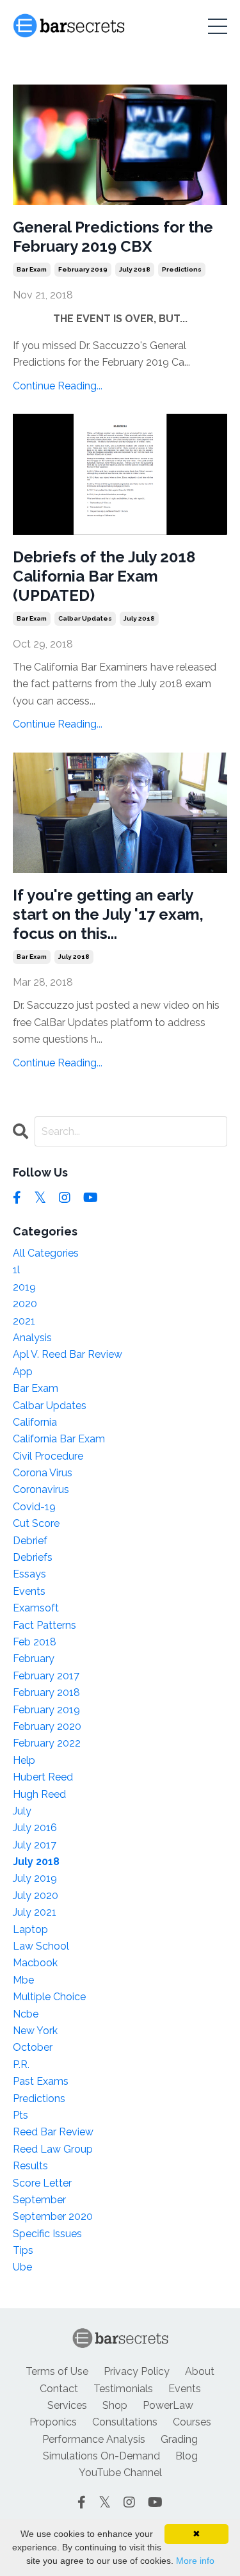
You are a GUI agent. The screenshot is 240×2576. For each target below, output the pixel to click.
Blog (187, 2456)
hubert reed (43, 1777)
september (39, 2200)
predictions (182, 269)
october (33, 2047)
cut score (36, 1523)
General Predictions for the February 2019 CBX (113, 237)
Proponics (53, 2422)
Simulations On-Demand (101, 2456)
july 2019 (35, 1878)
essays (29, 1574)
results (30, 2166)
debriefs (33, 1557)
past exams (41, 2081)
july (22, 1811)
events (29, 1591)
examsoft (36, 1608)
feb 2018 (35, 1642)
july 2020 (36, 1895)
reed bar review (53, 2132)
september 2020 (53, 2216)
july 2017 (35, 1845)
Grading (179, 2439)
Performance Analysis (94, 2439)
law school (41, 1946)
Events (185, 2389)
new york (35, 2031)
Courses (192, 2422)
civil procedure (48, 1456)
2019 (24, 1287)
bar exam (32, 269)
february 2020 (47, 1726)
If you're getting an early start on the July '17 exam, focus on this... (108, 914)
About (200, 2371)
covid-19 (34, 1507)
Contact (59, 2389)
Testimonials (123, 2389)
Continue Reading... (58, 386)
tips (23, 2250)
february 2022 (47, 1743)
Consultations (125, 2422)
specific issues (47, 2234)
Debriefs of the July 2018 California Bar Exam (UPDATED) (104, 576)
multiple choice (49, 1997)
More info (195, 2561)
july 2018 (135, 269)
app (23, 1372)
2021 (24, 1321)
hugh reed (39, 1794)
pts (20, 2115)
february (34, 1659)
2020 (25, 1304)
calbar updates (85, 618)
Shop (115, 2405)
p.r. (21, 2065)
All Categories (46, 1253)
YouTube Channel (120, 2473)
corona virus (43, 1473)
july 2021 (35, 1912)
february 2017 (46, 1676)
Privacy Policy (137, 2371)
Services (67, 2405)
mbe (23, 1980)
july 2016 (35, 1828)
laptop (30, 1929)
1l (16, 1270)
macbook (35, 1963)
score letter (42, 2183)
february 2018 (46, 1692)
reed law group (53, 2149)
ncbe (26, 2014)
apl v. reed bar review (68, 1354)
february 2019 (83, 269)
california (35, 1422)
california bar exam (59, 1439)
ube (22, 2267)
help (24, 1760)
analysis (32, 1338)
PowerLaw (168, 2405)
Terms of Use (57, 2371)
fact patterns (44, 1625)
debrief (30, 1541)
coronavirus (41, 1489)
